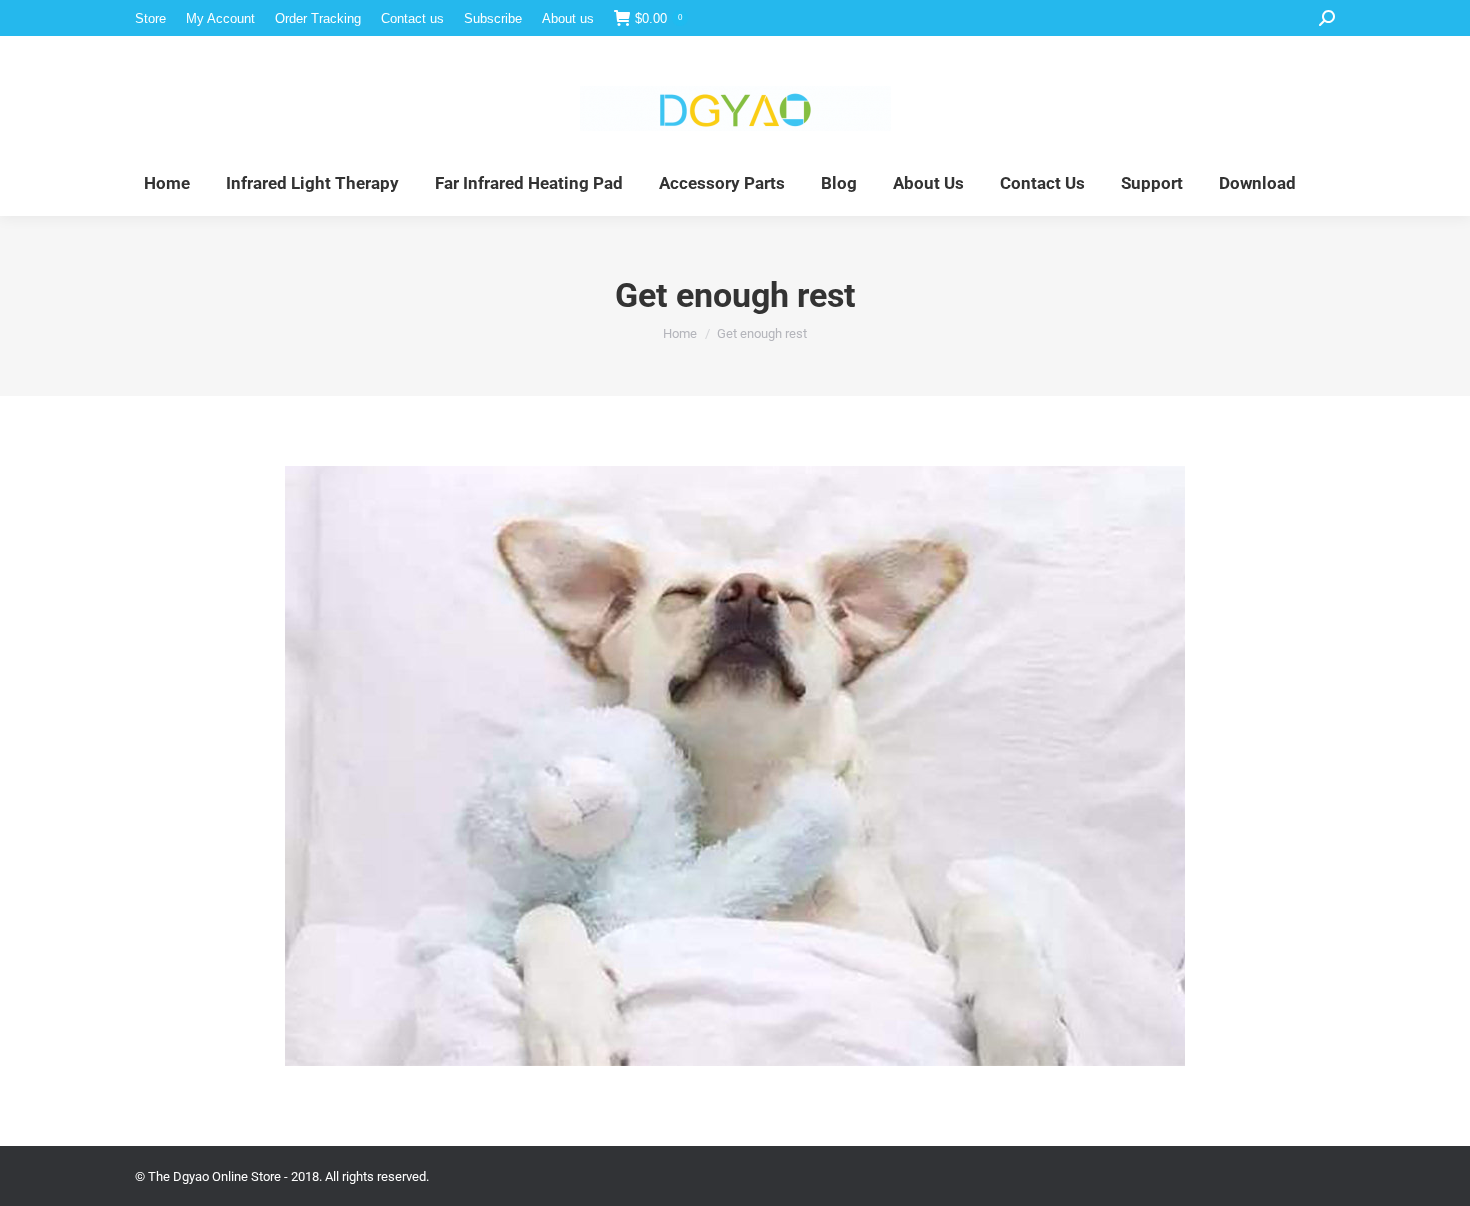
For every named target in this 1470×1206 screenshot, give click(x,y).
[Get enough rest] (735, 766)
